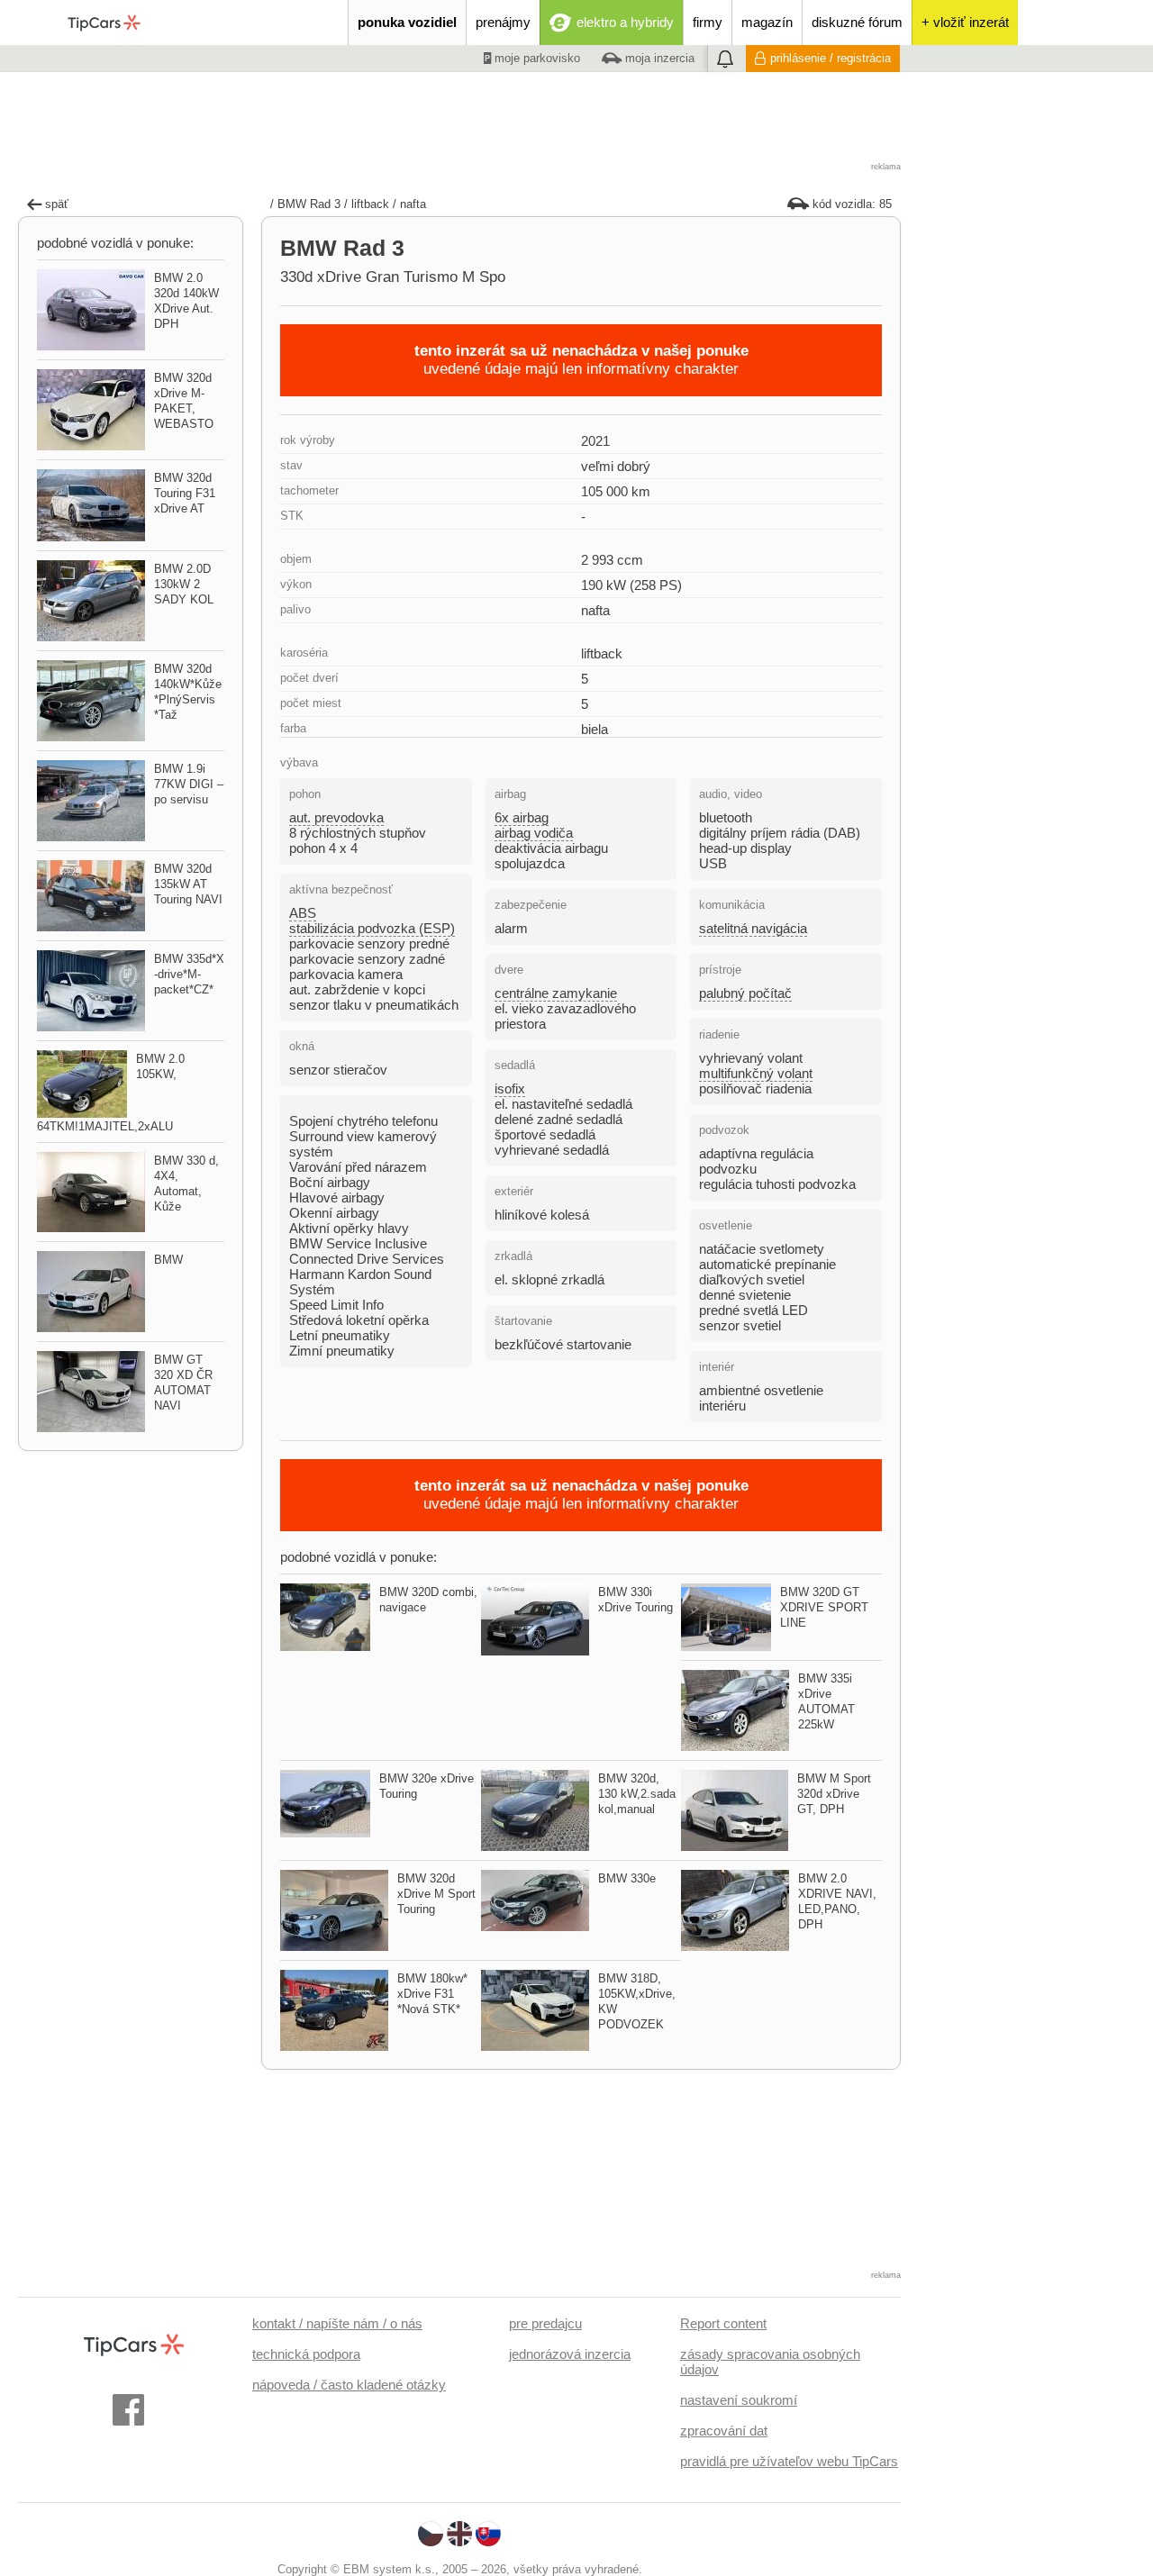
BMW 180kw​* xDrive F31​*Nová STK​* (432, 1994)
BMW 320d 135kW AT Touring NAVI (188, 884)
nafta (413, 204)
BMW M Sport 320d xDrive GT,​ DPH (834, 1794)
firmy (708, 22)
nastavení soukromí (739, 2400)
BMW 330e (627, 1878)
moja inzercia (658, 58)
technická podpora (306, 2354)
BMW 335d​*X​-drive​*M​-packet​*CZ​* (189, 974)
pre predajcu (545, 2323)
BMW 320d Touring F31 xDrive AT (185, 493)
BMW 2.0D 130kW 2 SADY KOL (184, 584)
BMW (168, 1260)
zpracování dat (724, 2431)
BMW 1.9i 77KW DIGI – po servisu (189, 784)
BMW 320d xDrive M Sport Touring (436, 1894)
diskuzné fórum (857, 22)
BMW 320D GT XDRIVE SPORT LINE (824, 1607)
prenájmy (503, 22)
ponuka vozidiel (407, 22)
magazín (767, 22)
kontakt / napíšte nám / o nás (337, 2323)
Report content (723, 2323)
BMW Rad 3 (309, 204)
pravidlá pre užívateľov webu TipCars (789, 2461)
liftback (370, 204)
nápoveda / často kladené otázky (349, 2385)
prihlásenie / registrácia (831, 58)
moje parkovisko (536, 58)
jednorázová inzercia (570, 2354)
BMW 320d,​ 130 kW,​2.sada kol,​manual (637, 1794)
